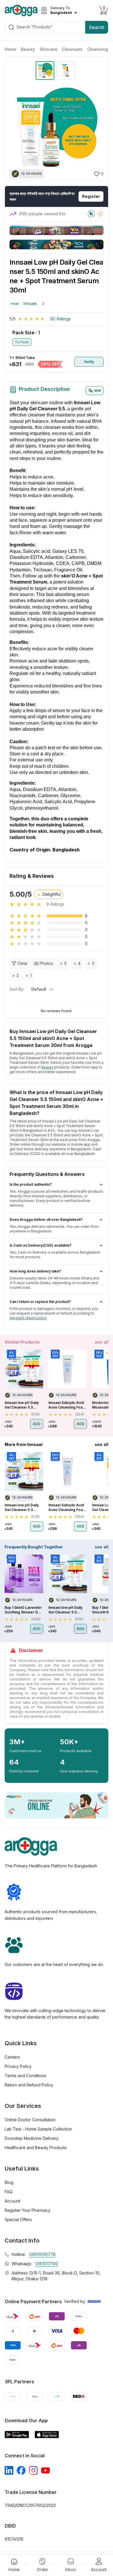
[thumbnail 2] (66, 71)
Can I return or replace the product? (40, 1302)
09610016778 (42, 2254)
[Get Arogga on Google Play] (17, 2435)
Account (12, 2201)
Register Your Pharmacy (28, 2210)
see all (102, 1342)
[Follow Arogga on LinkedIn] (9, 2470)
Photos (46, 963)
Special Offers (18, 2220)
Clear (22, 963)
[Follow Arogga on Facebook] (21, 2470)
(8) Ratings (60, 319)
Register (91, 196)
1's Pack (22, 342)
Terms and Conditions (25, 2076)
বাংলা (97, 390)
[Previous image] (17, 129)
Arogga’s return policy (28, 1318)
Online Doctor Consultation (30, 2120)
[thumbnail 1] (45, 71)
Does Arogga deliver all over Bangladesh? (46, 1220)
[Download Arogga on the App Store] (47, 2435)
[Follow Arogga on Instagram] (33, 2470)
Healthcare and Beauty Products (36, 2148)
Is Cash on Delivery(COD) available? (41, 1245)
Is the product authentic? (31, 1184)
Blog (9, 2182)
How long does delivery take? (35, 1271)
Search (97, 27)
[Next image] (96, 129)
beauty (47, 1067)
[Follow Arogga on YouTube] (45, 2470)
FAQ (9, 2192)
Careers (12, 2057)
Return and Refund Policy (29, 2085)
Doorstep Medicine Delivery (32, 2138)
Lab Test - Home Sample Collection (38, 2129)
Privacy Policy (18, 2066)
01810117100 (47, 2264)
